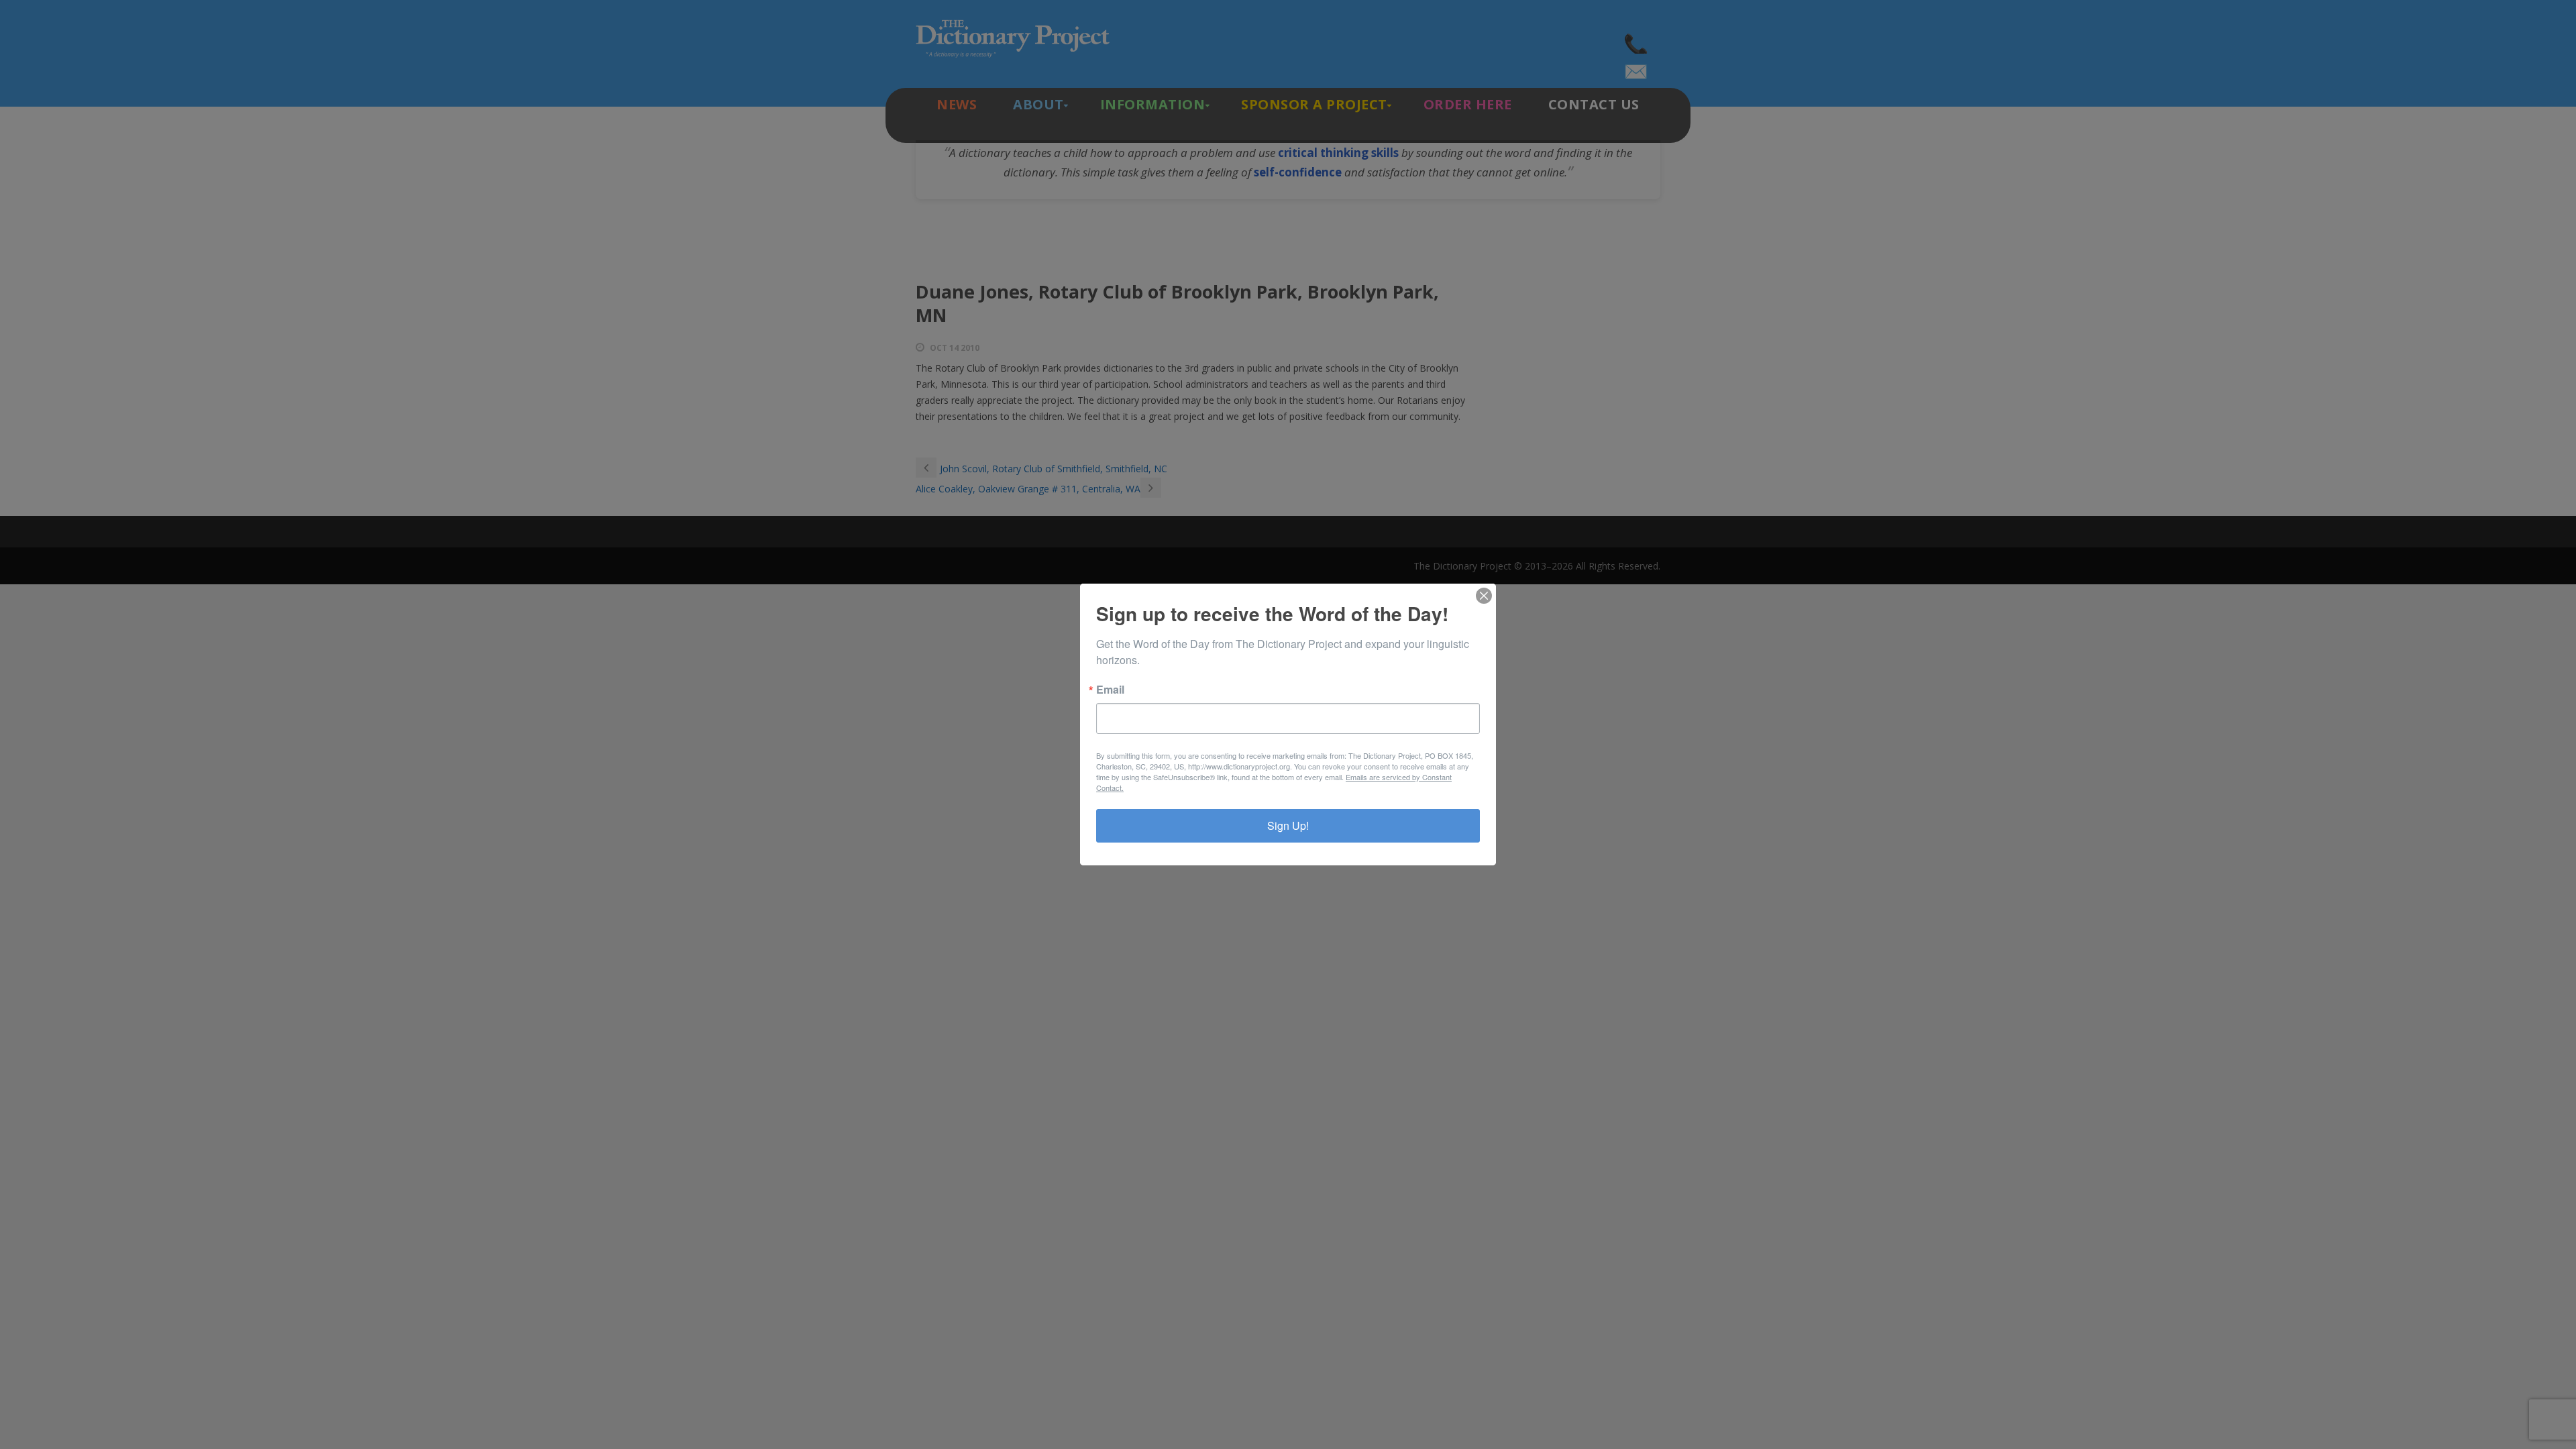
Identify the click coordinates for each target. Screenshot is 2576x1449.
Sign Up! (1288, 825)
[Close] (1484, 596)
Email (1110, 690)
